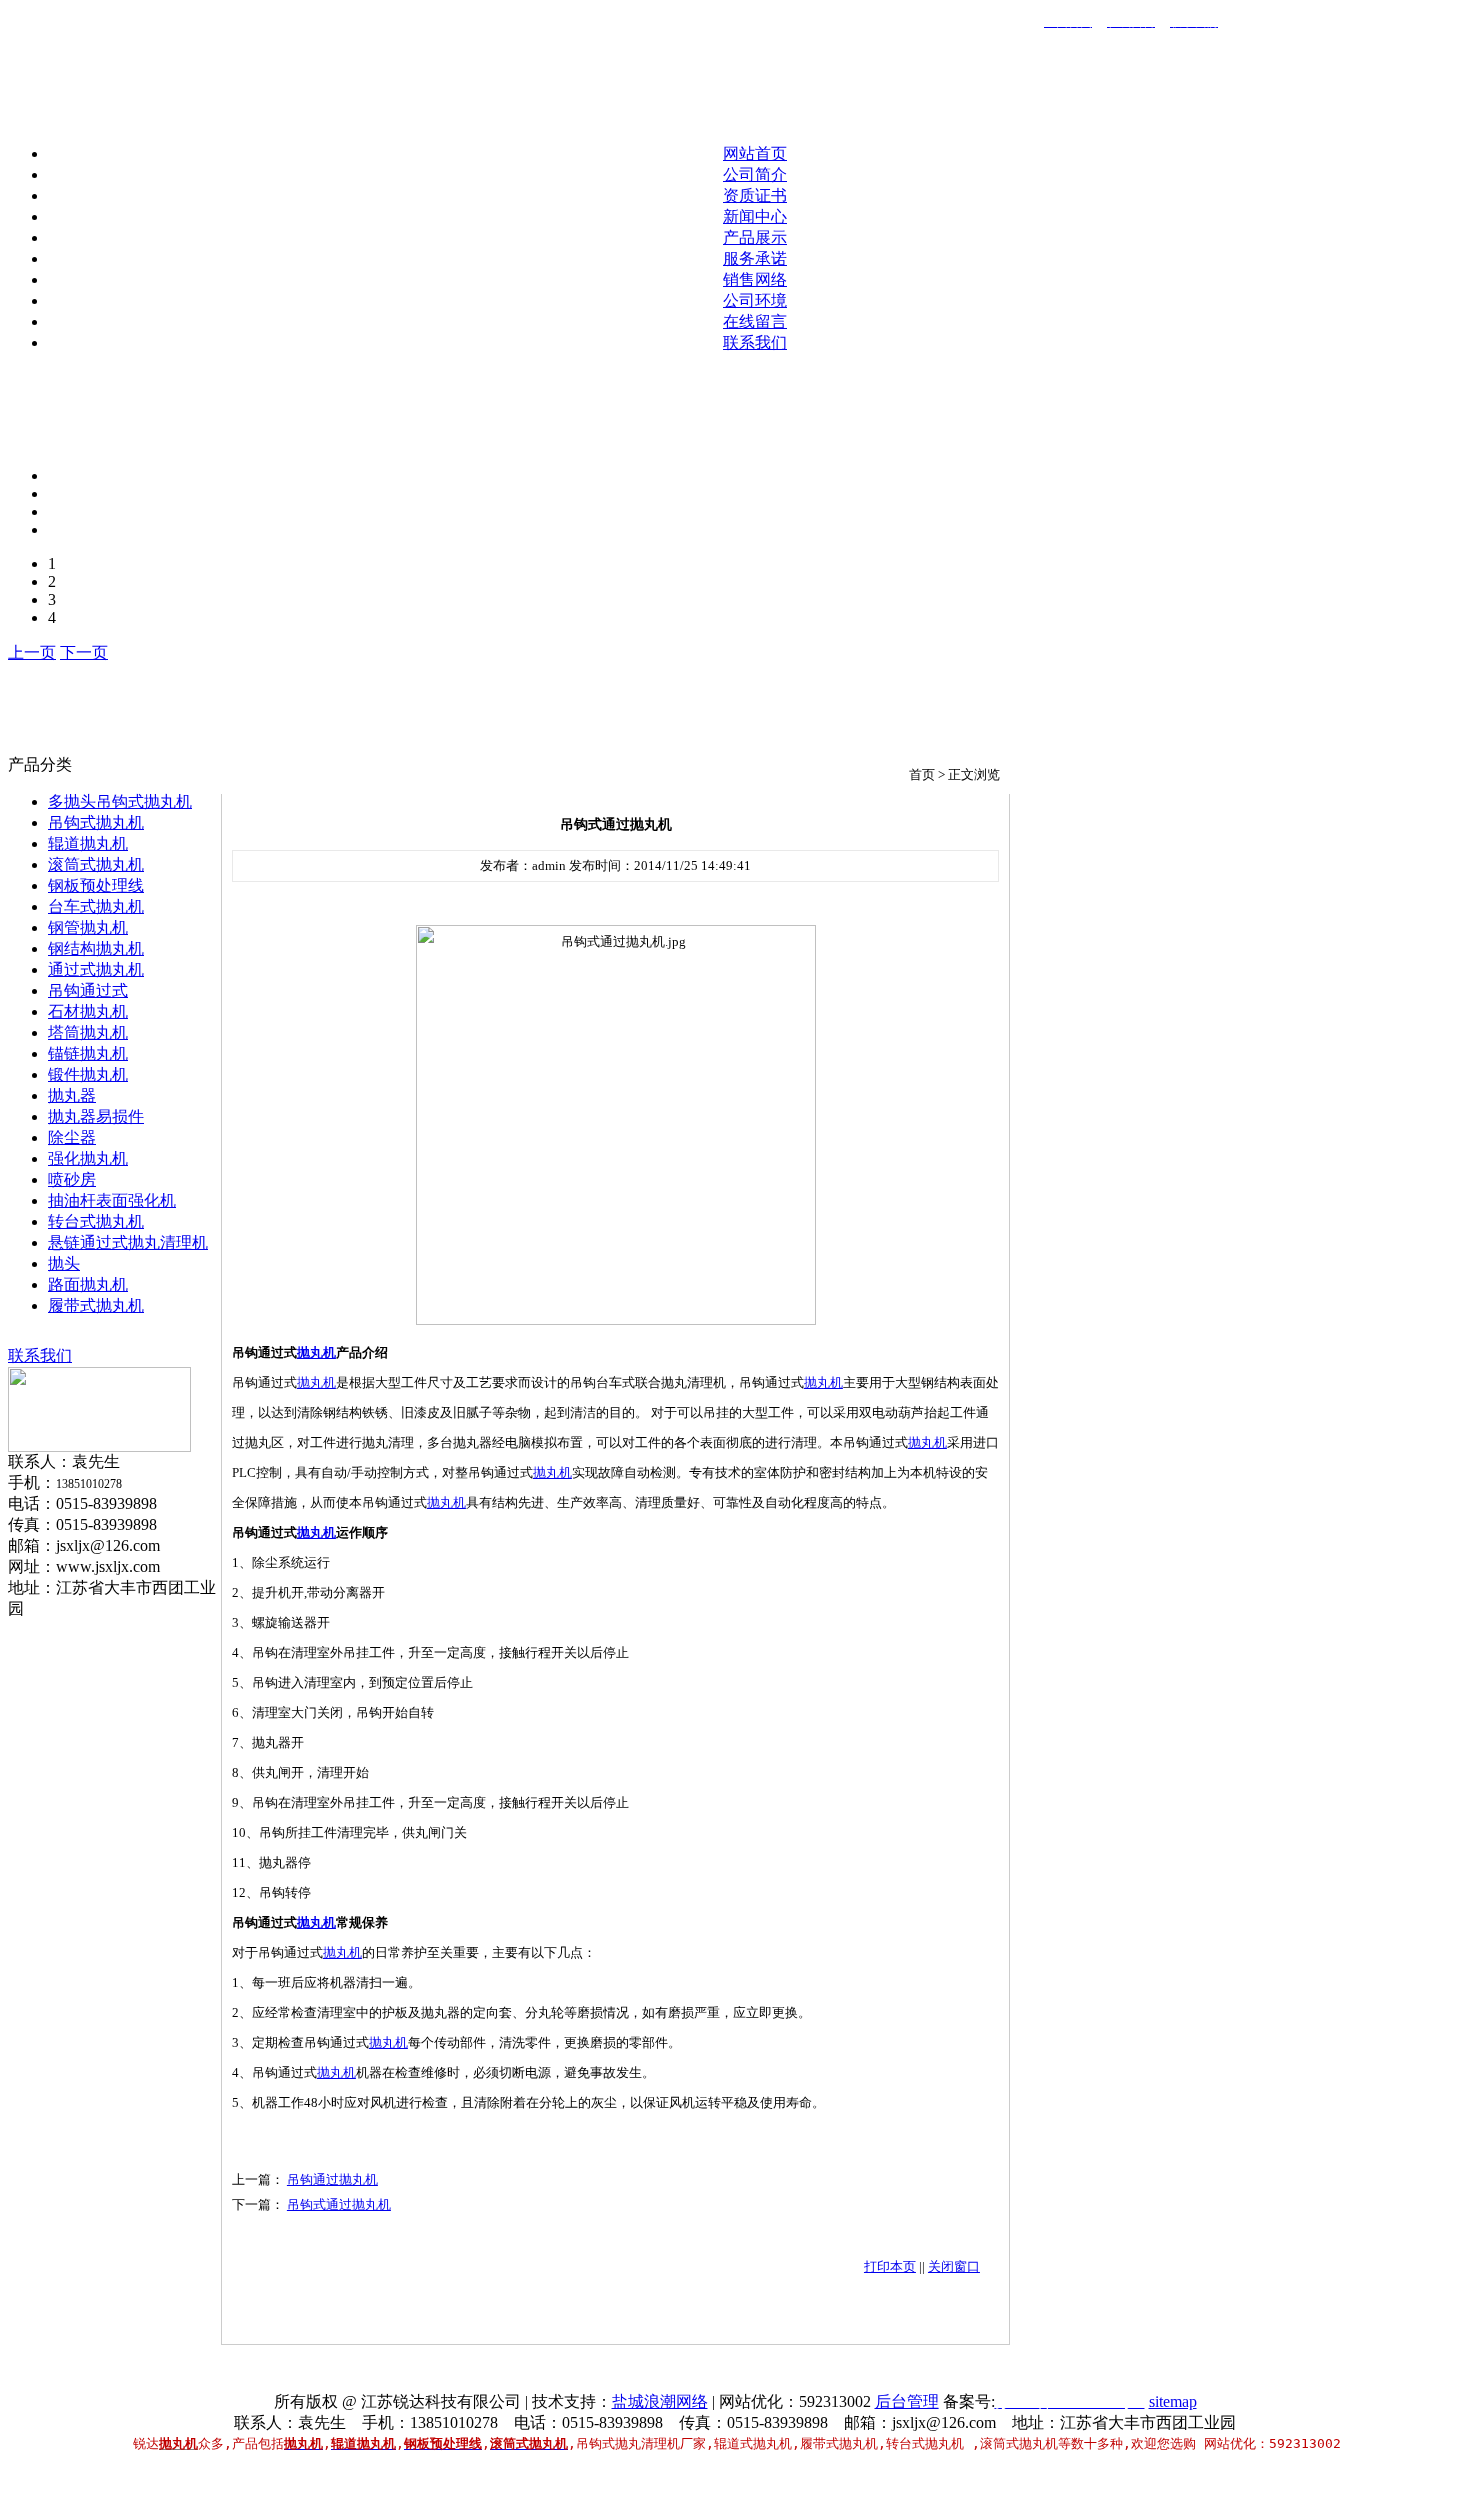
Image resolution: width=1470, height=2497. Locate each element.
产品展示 (755, 237)
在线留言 (755, 321)
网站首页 (755, 153)
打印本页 (890, 2266)
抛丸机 (316, 1352)
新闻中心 (755, 216)
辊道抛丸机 (88, 843)
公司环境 (755, 300)
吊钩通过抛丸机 (332, 2179)
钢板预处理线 (96, 885)
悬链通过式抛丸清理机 (128, 1242)
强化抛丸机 (88, 1158)
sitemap (1173, 2401)
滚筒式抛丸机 (96, 864)
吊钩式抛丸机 (96, 822)
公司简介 (755, 174)
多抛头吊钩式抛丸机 (120, 801)
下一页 (84, 652)
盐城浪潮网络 (660, 2401)
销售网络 (755, 279)
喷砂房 (72, 1179)
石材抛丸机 (88, 1011)
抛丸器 (72, 1095)
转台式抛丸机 (96, 1221)
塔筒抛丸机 (88, 1032)
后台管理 (907, 2401)
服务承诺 (755, 258)
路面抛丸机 (88, 1284)
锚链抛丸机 (88, 1053)
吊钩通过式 (88, 990)
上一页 (32, 652)
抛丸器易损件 (96, 1116)
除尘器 (72, 1137)
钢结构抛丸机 (96, 948)
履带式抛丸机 (96, 1305)
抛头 (64, 1263)
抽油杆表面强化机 (112, 1200)
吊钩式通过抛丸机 (339, 2204)
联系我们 (755, 342)
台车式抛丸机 (96, 906)
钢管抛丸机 (88, 927)
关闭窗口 (954, 2266)
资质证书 (755, 195)
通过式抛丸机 (96, 969)
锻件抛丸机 (88, 1074)
